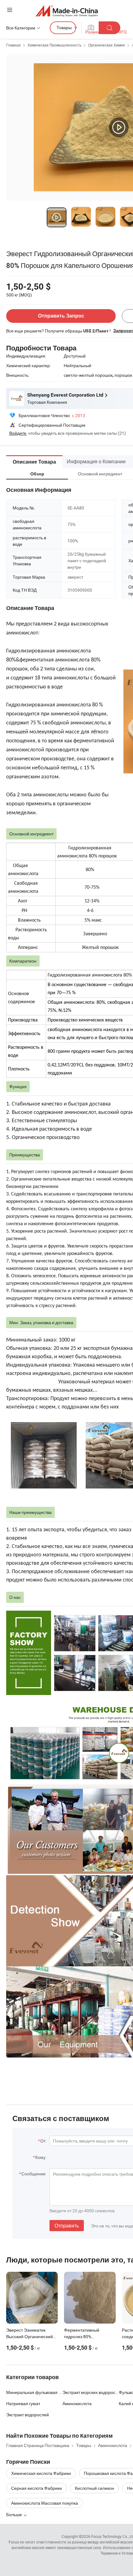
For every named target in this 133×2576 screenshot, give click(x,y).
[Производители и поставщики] (67, 11)
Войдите (18, 433)
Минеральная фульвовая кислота (34, 2392)
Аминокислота (77, 2403)
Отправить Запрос (61, 316)
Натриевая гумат (23, 2403)
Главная (13, 45)
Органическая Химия (107, 45)
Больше (15, 2514)
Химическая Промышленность (54, 45)
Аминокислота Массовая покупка (45, 2503)
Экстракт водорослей (28, 2415)
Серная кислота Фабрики (36, 2488)
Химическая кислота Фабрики (41, 2473)
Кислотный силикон (94, 2488)
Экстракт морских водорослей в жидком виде (91, 2392)
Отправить (67, 2226)
